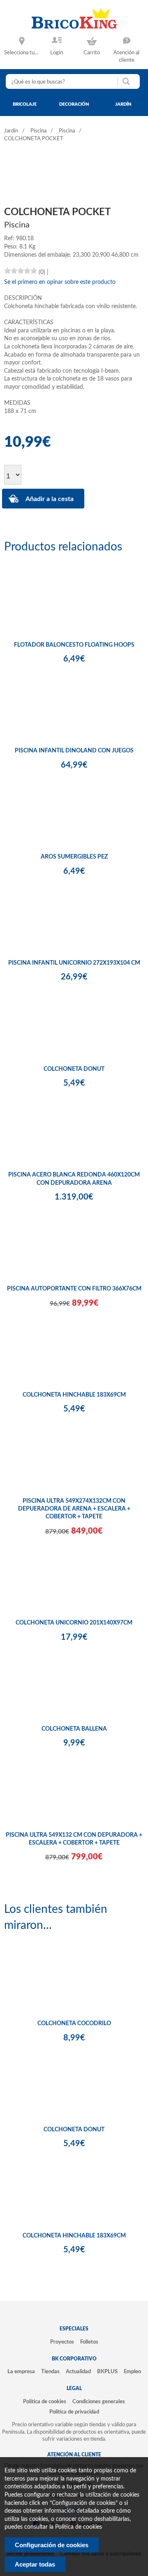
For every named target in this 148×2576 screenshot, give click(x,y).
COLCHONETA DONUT (74, 1069)
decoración (74, 104)
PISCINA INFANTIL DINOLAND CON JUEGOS (74, 751)
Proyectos (62, 2342)
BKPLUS (107, 2372)
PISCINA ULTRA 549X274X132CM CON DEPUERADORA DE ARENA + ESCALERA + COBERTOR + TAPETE (74, 1509)
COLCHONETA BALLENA (74, 1729)
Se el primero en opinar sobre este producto (60, 282)
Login (57, 53)
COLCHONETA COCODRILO (74, 2024)
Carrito (92, 53)
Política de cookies (45, 2402)
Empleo (132, 2372)
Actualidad (78, 2372)
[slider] (21, 271)
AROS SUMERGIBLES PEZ (74, 857)
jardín (123, 104)
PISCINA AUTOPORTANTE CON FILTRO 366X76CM (74, 1289)
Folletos (89, 2342)
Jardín (11, 131)
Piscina (38, 131)
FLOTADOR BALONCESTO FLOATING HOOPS (74, 645)
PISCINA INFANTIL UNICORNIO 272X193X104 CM (74, 963)
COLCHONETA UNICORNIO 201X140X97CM (74, 1623)
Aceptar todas (35, 2564)
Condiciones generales (99, 2402)
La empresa (21, 2372)
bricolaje (25, 104)
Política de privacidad (74, 2412)
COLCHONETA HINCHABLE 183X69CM (74, 1395)
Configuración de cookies (52, 2545)
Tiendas (50, 2372)
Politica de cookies (79, 2527)
